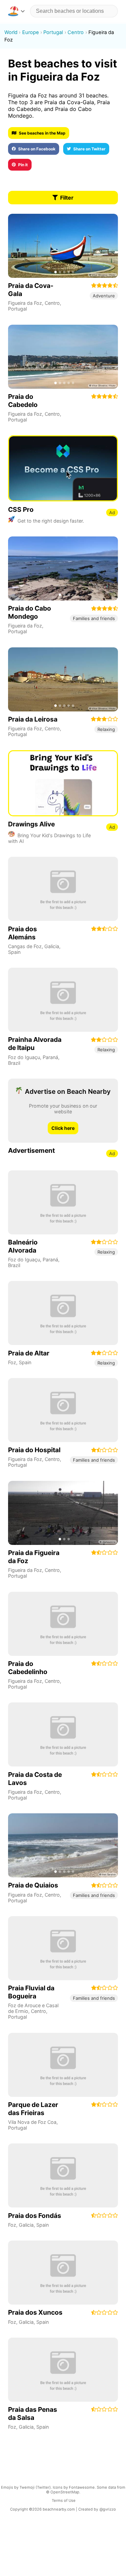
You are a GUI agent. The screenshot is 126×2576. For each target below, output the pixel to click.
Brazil (14, 1063)
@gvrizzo (108, 2509)
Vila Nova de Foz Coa (32, 2122)
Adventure (104, 296)
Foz (12, 1362)
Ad (112, 513)
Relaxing (106, 729)
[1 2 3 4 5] (63, 246)
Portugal (17, 309)
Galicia (52, 946)
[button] (16, 11)
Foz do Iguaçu (24, 1057)
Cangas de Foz (25, 946)
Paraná (50, 1057)
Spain (14, 952)
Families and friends (94, 618)
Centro (52, 303)
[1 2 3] (63, 568)
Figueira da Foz (25, 303)
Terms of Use (64, 2500)
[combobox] (74, 11)
